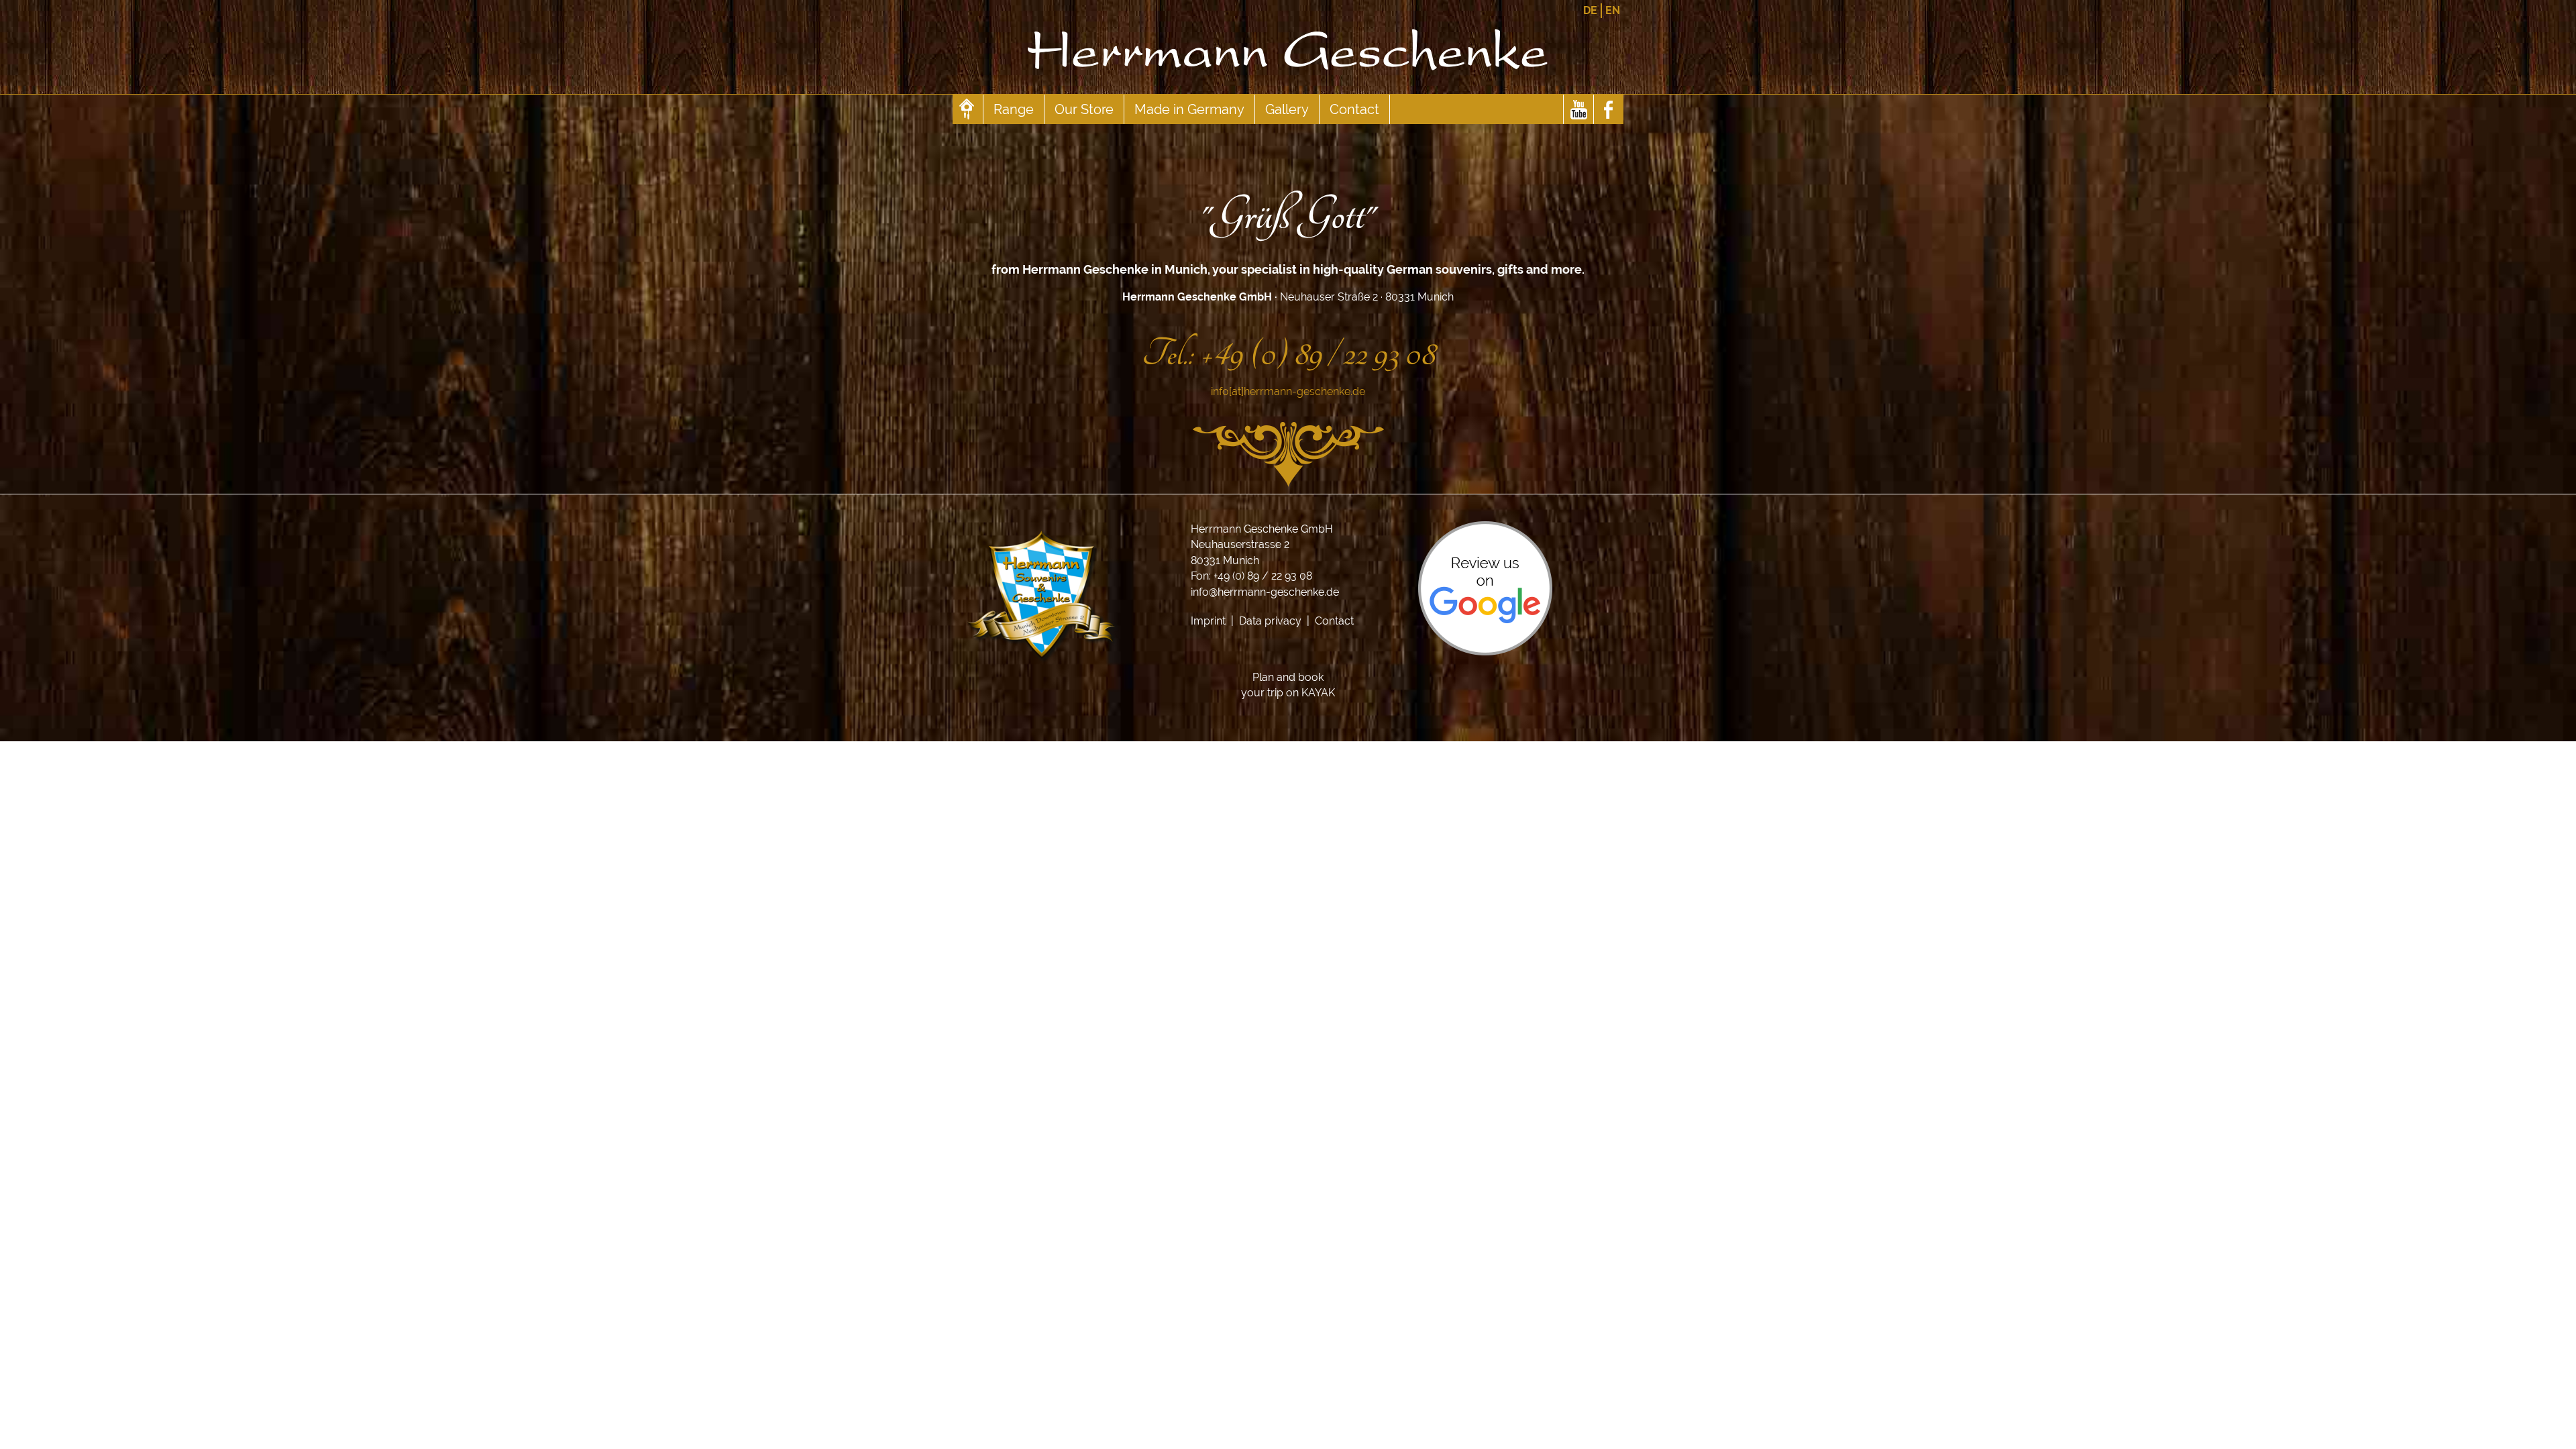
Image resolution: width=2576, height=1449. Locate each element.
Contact (1354, 109)
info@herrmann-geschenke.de (1265, 592)
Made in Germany (1189, 109)
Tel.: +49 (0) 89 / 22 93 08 (1288, 354)
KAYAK (1318, 693)
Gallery (1287, 109)
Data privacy (1270, 621)
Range (1014, 109)
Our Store (1084, 109)
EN (1613, 10)
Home (968, 109)
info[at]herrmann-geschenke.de (1288, 391)
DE (1590, 10)
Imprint (1208, 621)
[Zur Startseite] (1288, 88)
